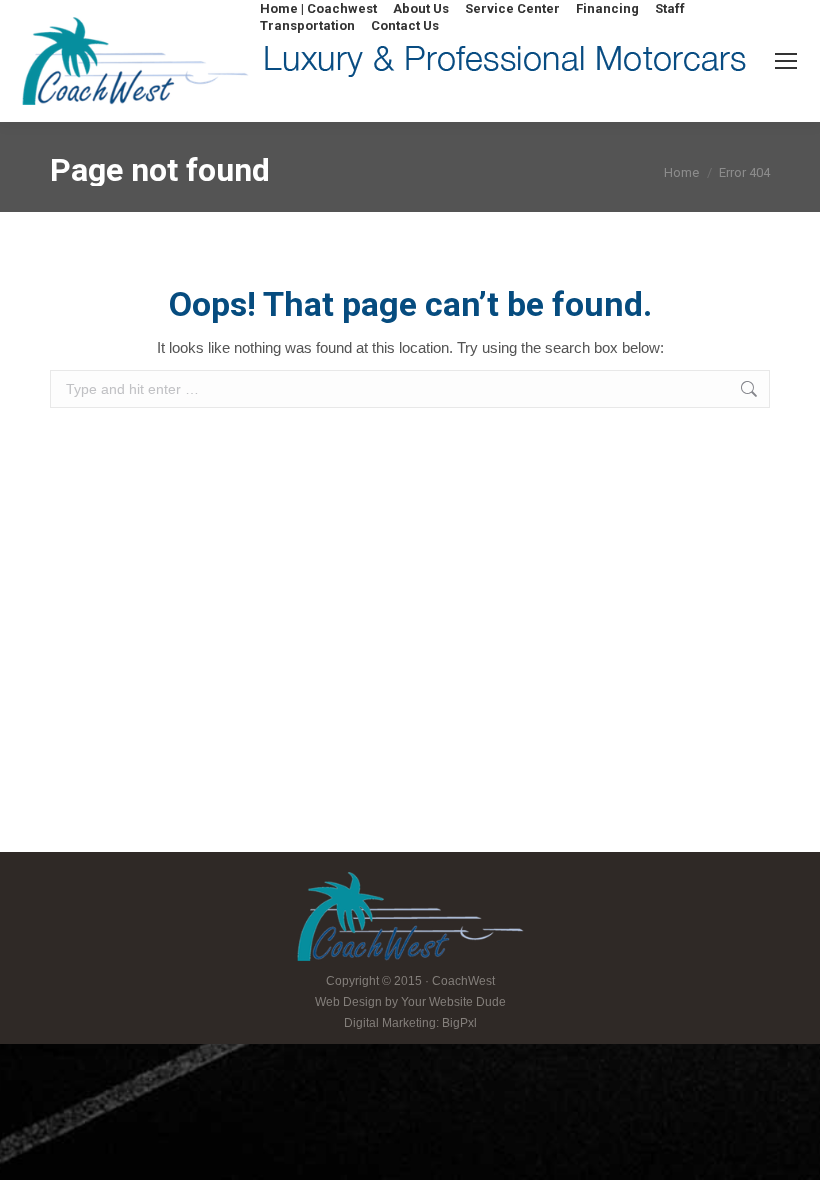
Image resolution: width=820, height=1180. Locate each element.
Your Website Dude (453, 1002)
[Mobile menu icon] (786, 61)
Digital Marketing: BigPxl (410, 1023)
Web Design (348, 1002)
